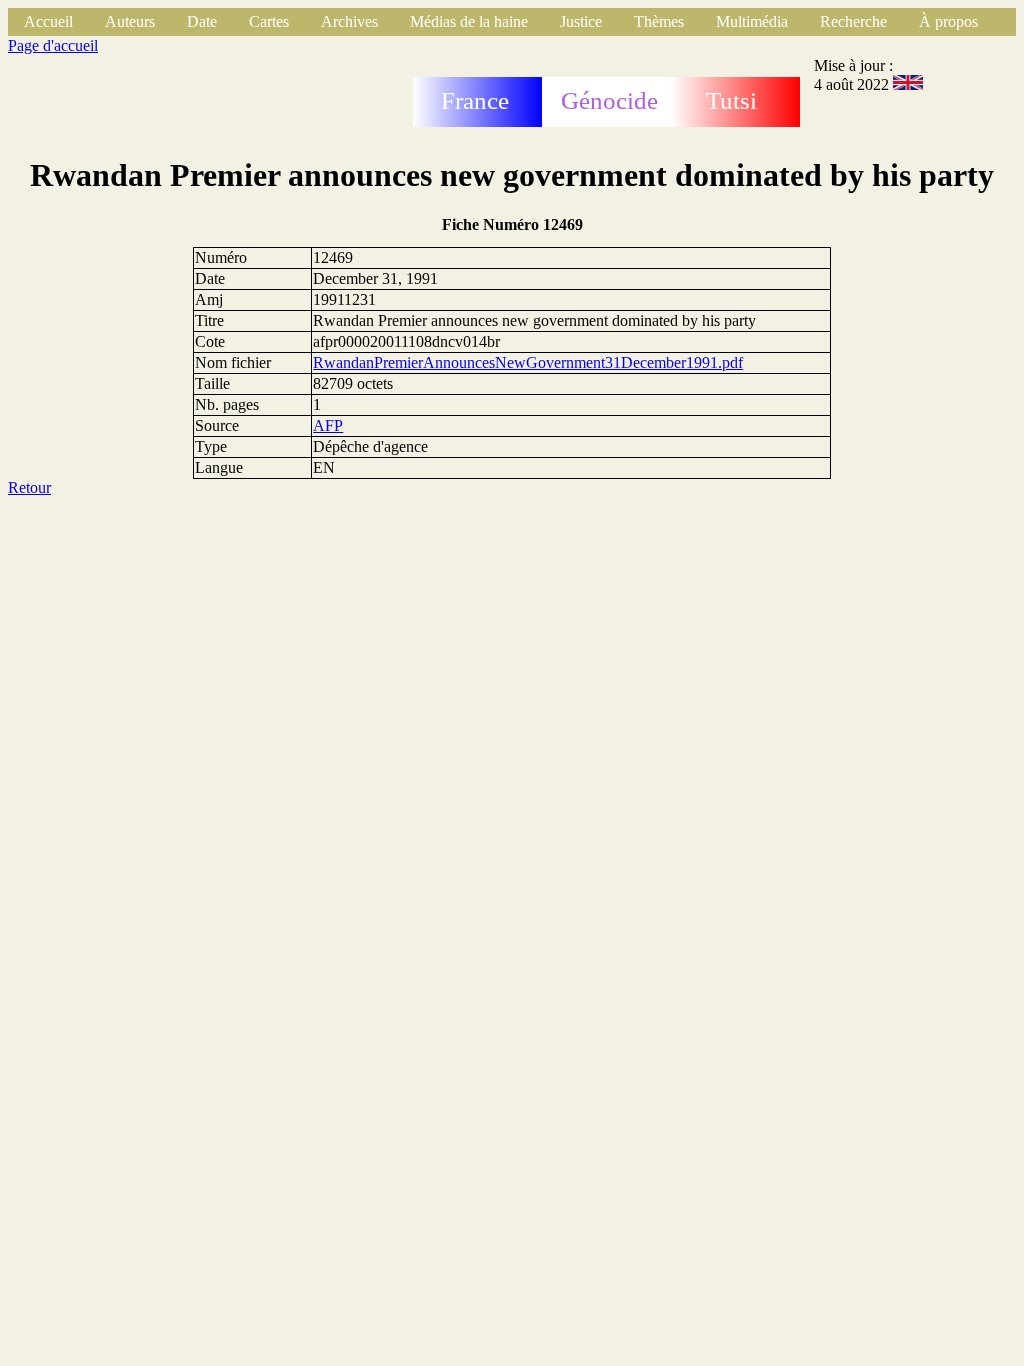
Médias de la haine (469, 21)
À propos (948, 21)
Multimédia (752, 21)
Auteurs (130, 21)
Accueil (48, 21)
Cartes (269, 21)
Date (202, 21)
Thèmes (659, 21)
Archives (349, 21)
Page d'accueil (53, 45)
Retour (29, 487)
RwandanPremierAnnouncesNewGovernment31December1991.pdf (528, 362)
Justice (581, 21)
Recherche (853, 21)
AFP (328, 425)
